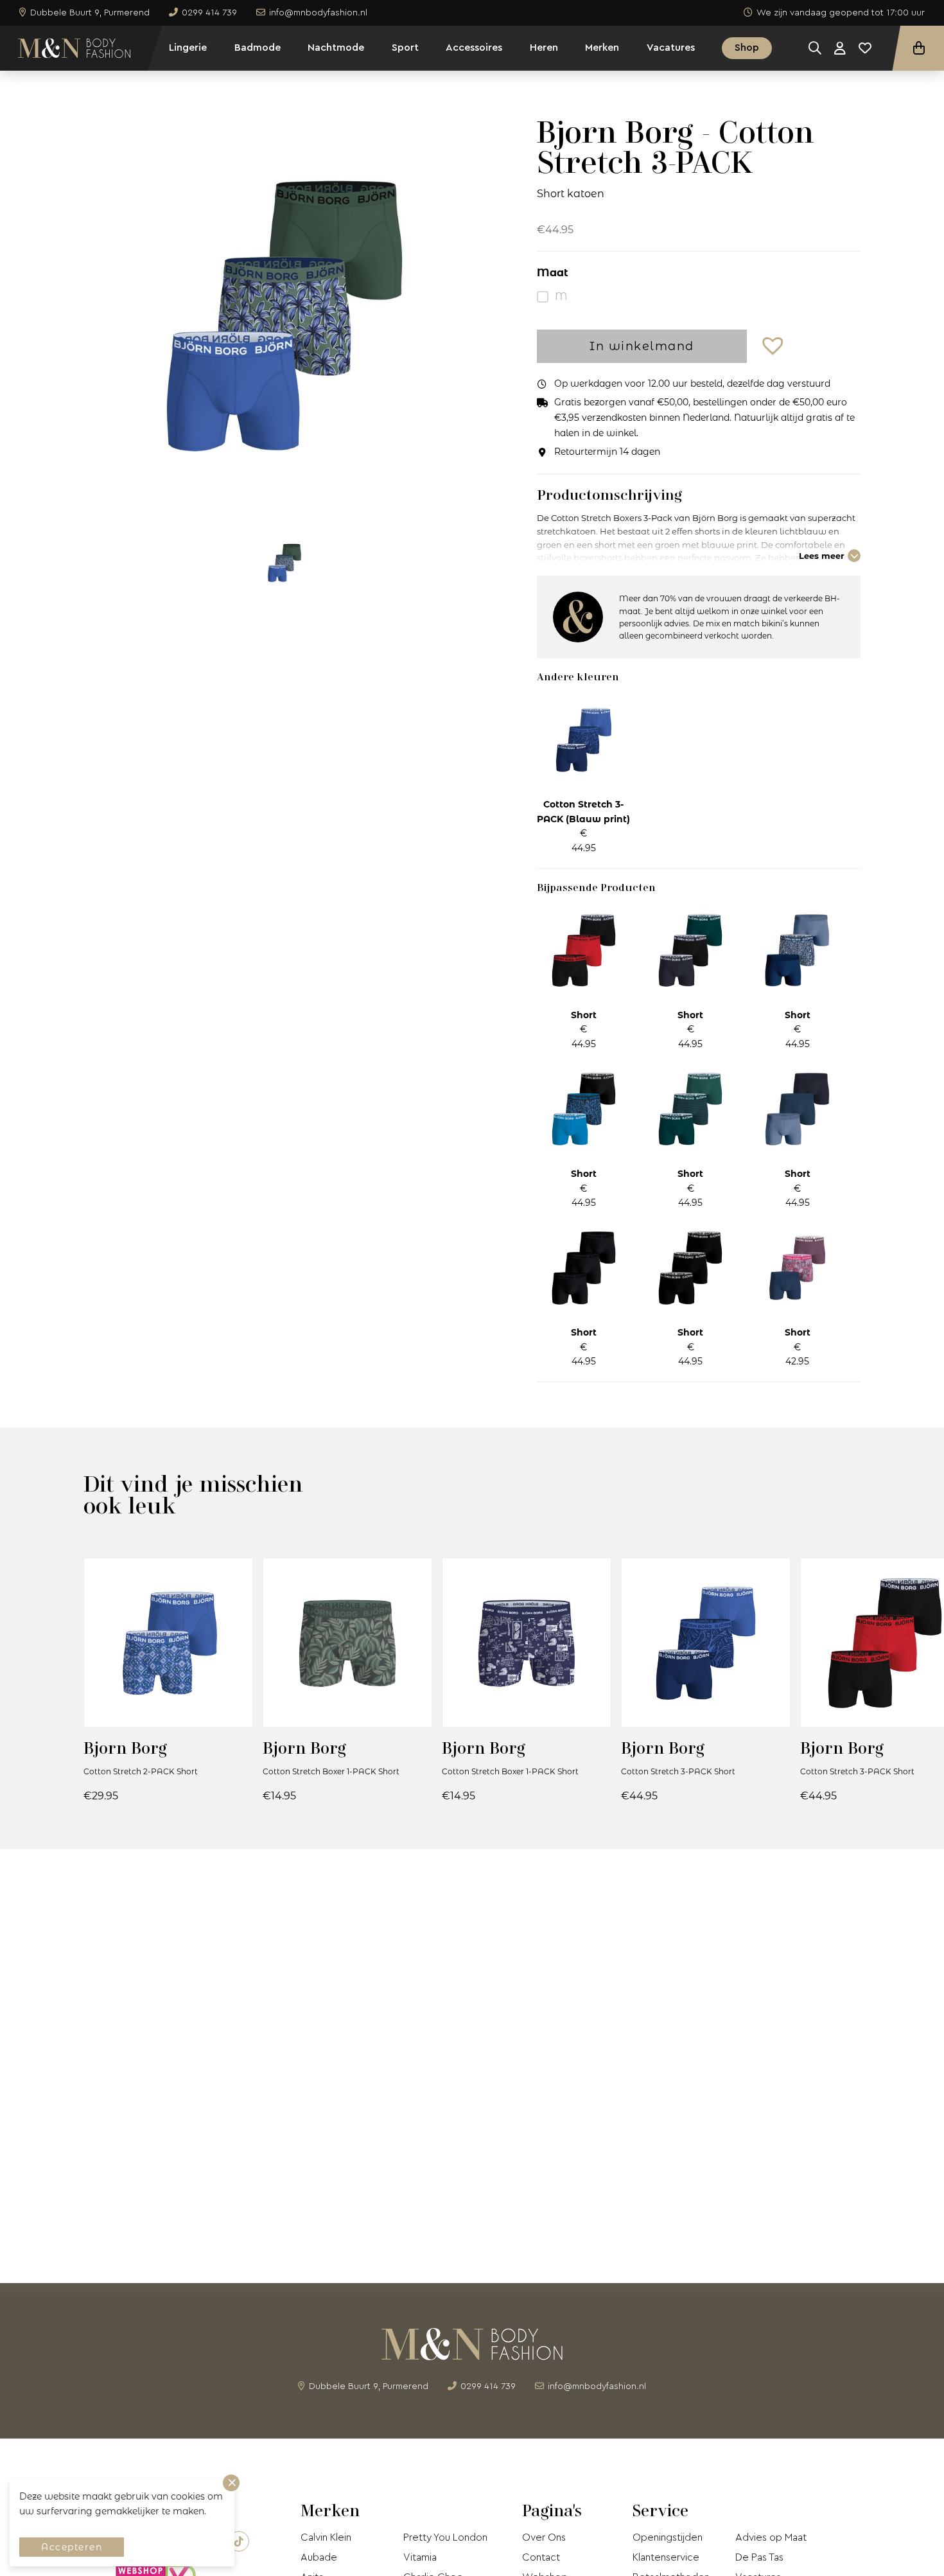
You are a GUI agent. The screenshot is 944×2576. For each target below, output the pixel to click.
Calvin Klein (326, 2537)
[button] (774, 347)
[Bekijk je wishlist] (865, 48)
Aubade (319, 2557)
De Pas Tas (759, 2557)
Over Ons (544, 2537)
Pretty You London (445, 2537)
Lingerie (188, 48)
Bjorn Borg (125, 1748)
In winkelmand (642, 346)
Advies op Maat (771, 2537)
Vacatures (671, 48)
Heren (544, 48)
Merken (602, 48)
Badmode (258, 48)
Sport (405, 48)
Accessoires (474, 48)
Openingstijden (668, 2537)
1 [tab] (284, 500)
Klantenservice (666, 2557)
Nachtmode (336, 48)
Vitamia (420, 2557)
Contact (541, 2557)
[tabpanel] (284, 315)
